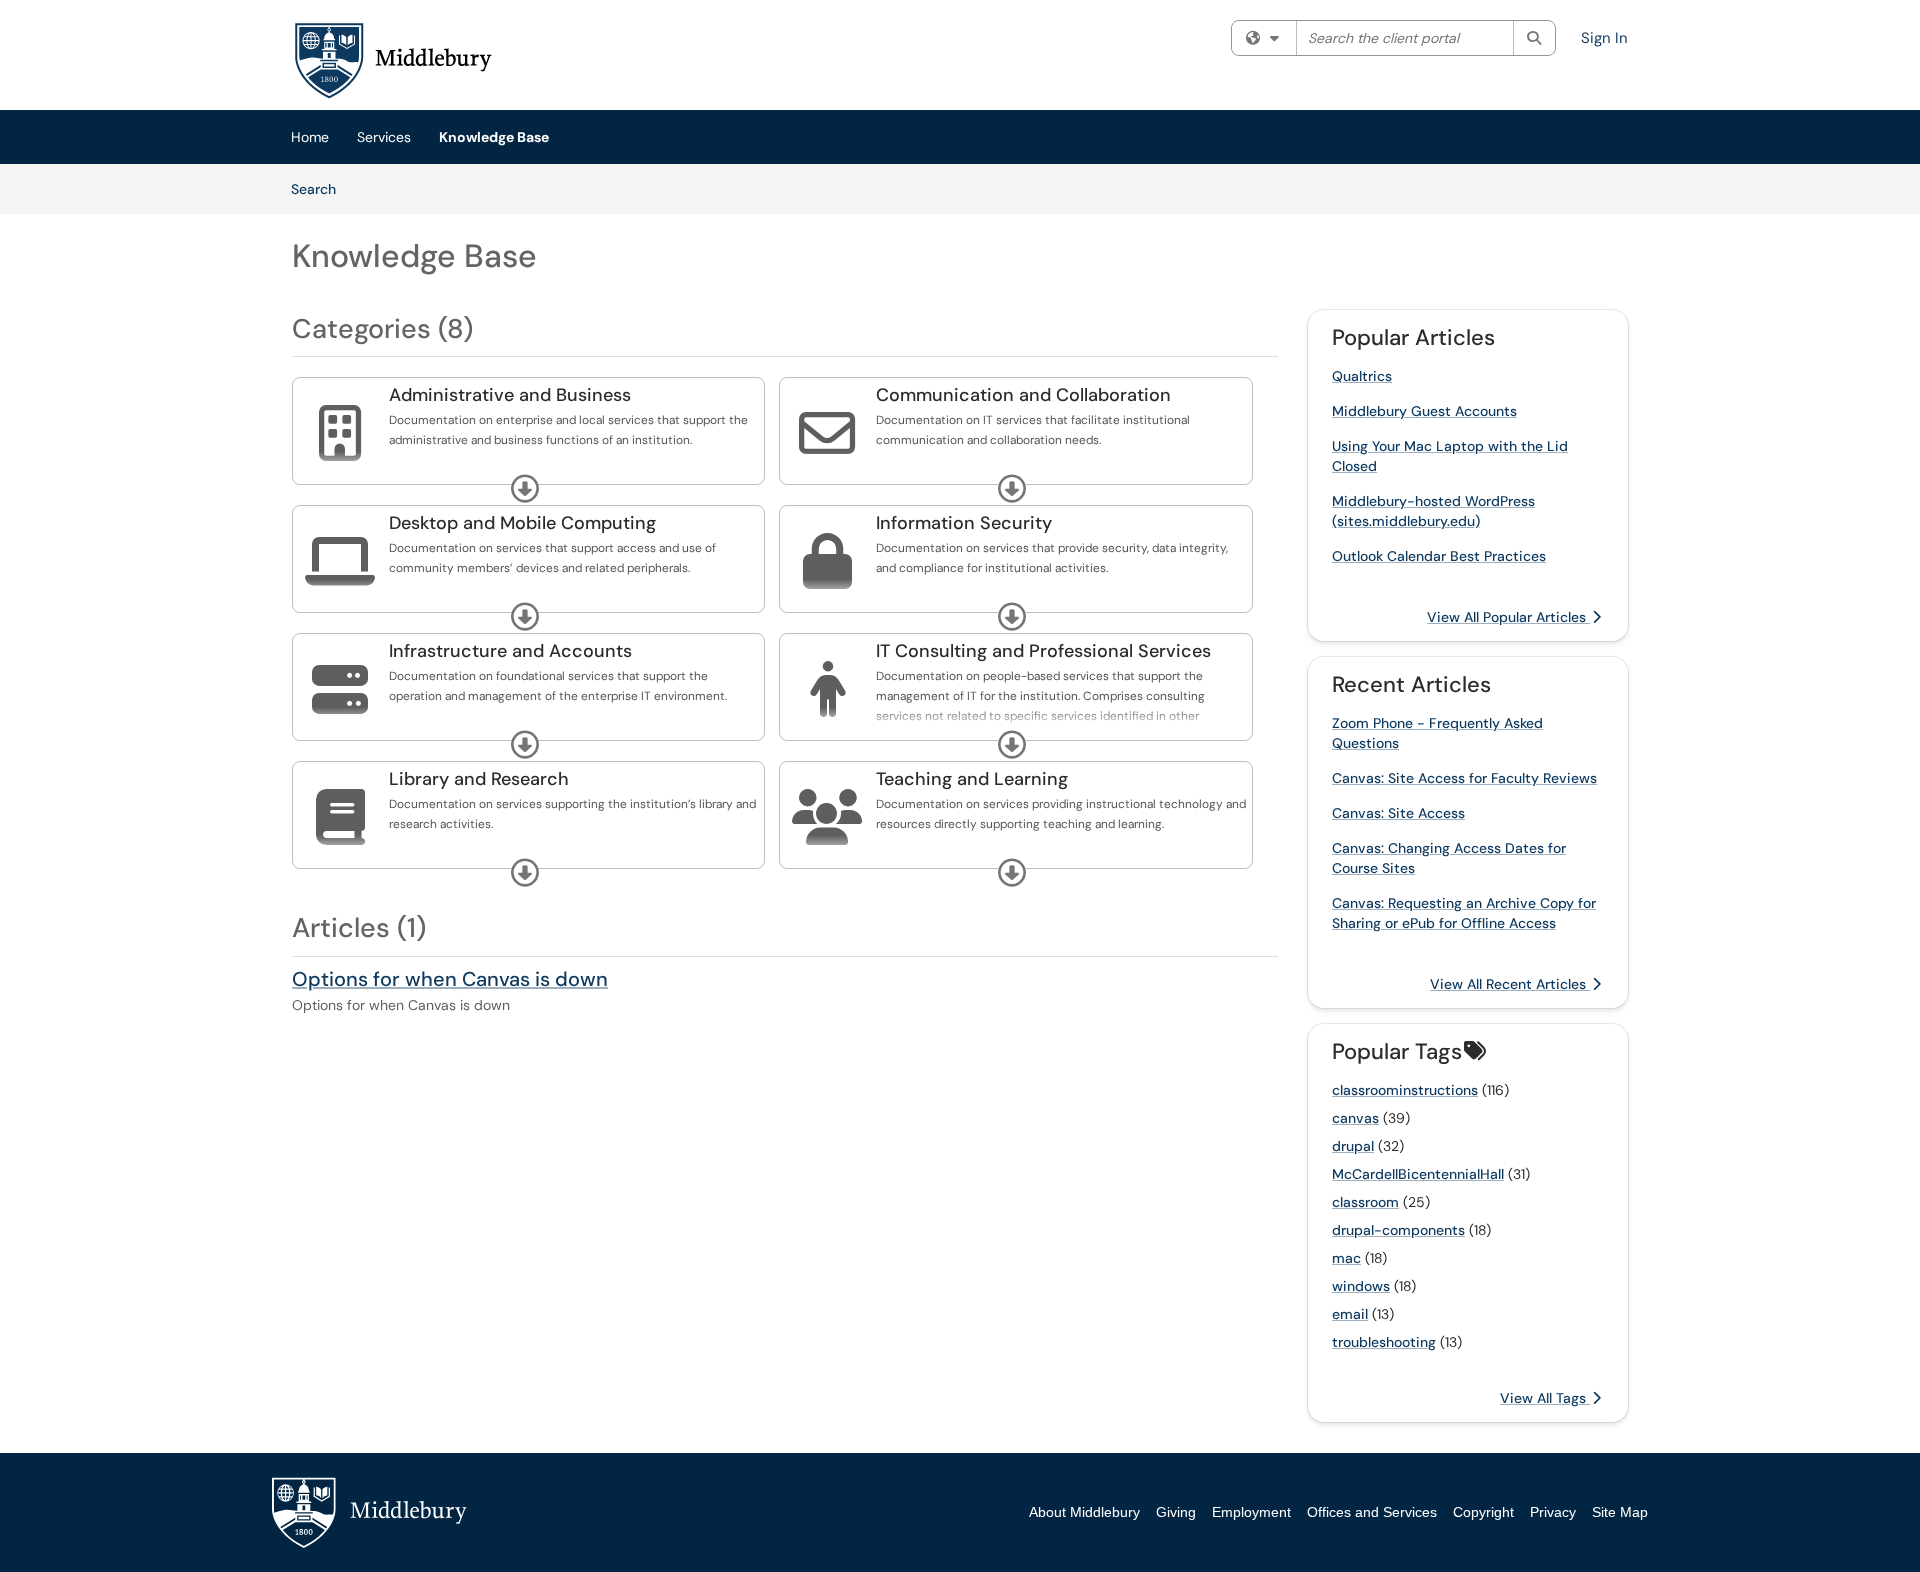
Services (384, 137)
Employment (1251, 1512)
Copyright (1483, 1512)
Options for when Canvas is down (450, 979)
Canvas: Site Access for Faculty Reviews (1464, 778)
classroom (1365, 1202)
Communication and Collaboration (1023, 395)
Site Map (1620, 1512)
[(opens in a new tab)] (392, 60)
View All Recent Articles (1510, 984)
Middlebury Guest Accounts (1424, 411)
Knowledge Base (494, 137)
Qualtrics (1362, 376)
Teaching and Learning (972, 779)
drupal (1353, 1146)
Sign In (1604, 38)
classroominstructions (1405, 1090)
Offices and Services (1372, 1512)
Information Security (964, 523)
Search (320, 188)
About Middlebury (1084, 1512)
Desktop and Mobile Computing (522, 523)
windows (1361, 1286)
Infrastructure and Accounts (510, 651)
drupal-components (1398, 1230)
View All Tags (1545, 1398)
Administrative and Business (510, 395)
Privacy (1553, 1512)
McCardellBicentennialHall (1418, 1174)
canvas (1355, 1118)
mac (1346, 1258)
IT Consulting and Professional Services (1043, 651)
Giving (1176, 1512)
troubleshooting (1384, 1342)
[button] (525, 489)
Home (310, 137)
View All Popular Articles (1508, 617)
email (1350, 1314)
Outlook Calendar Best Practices (1439, 556)
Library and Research (479, 779)
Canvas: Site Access (1398, 813)
